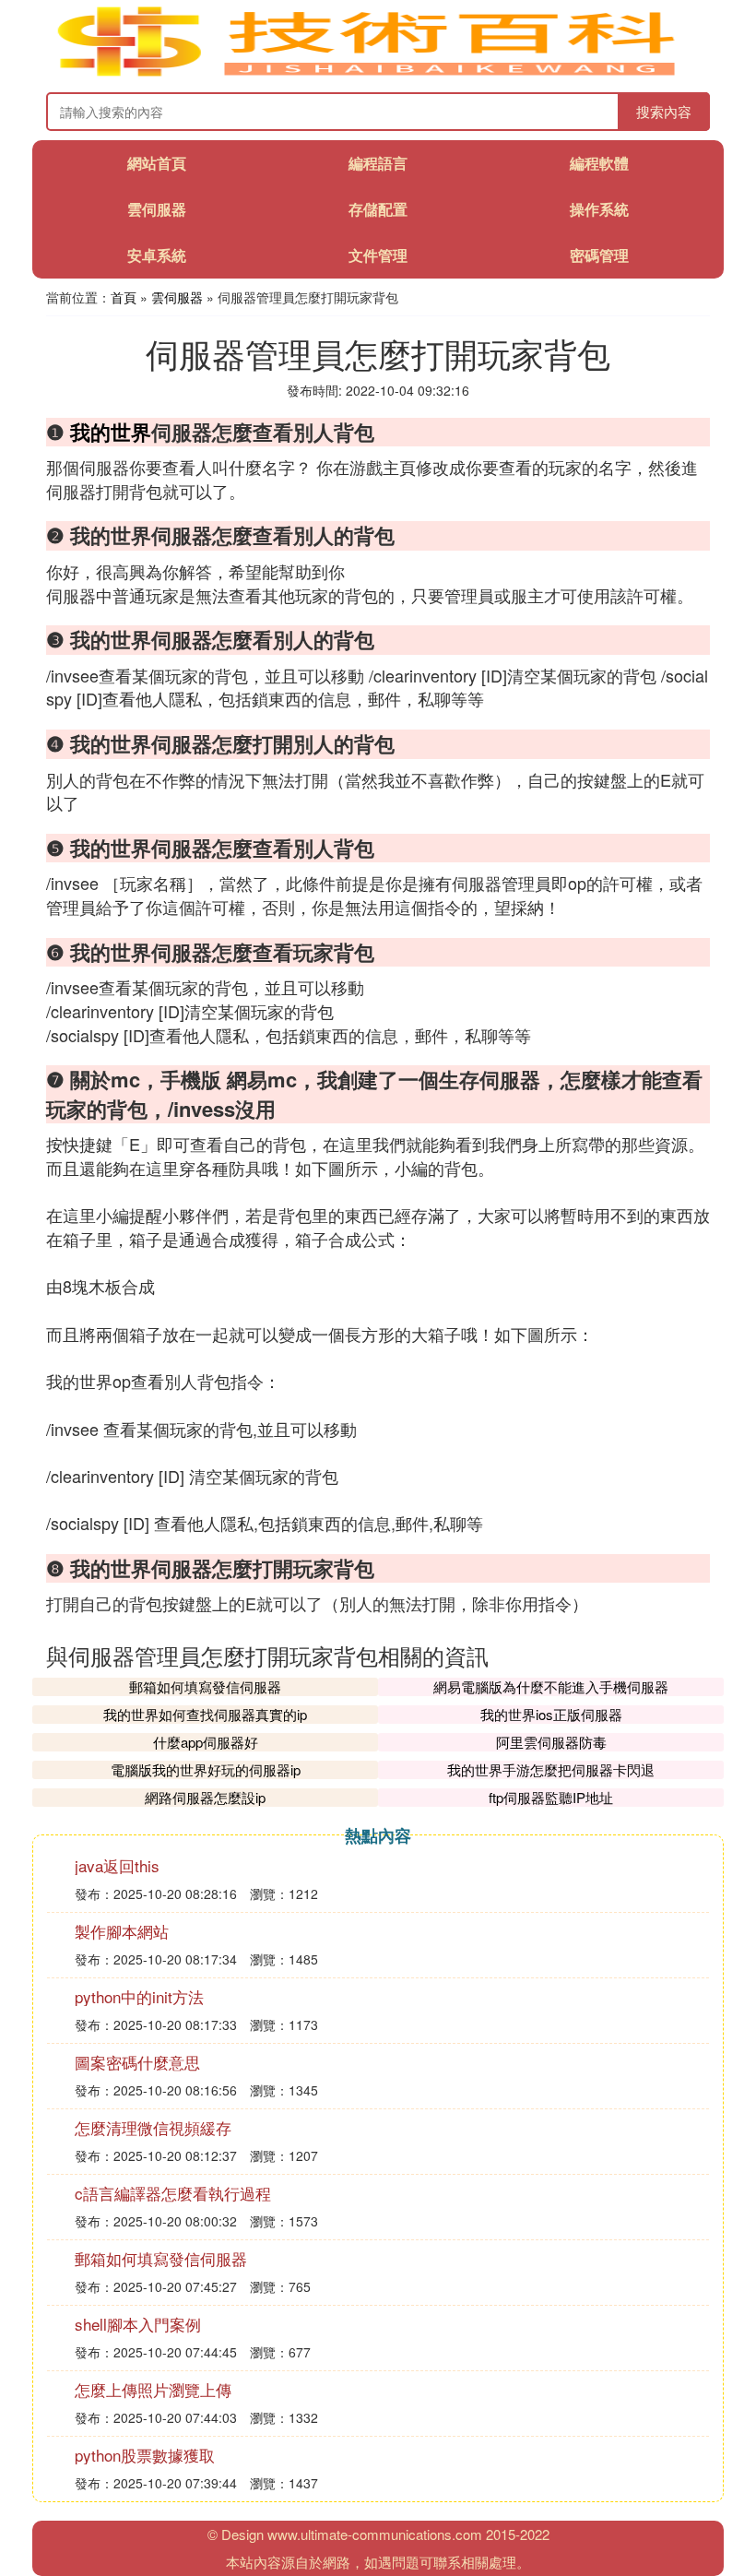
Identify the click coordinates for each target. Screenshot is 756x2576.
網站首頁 (157, 163)
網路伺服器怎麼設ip (205, 1797)
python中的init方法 (139, 1996)
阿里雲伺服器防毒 (551, 1742)
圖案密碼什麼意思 (137, 2062)
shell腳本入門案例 (138, 2324)
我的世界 (111, 432)
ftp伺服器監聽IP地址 (551, 1797)
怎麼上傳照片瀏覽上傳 (153, 2389)
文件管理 (378, 255)
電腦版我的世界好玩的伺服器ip (206, 1769)
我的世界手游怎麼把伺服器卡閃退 (551, 1769)
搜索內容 (664, 111)
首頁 (124, 297)
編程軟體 (599, 163)
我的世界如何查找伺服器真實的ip (205, 1714)
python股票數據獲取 (145, 2455)
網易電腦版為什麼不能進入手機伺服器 (551, 1686)
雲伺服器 (157, 209)
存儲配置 (378, 209)
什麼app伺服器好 (206, 1742)
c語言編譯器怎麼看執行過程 (173, 2193)
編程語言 (378, 163)
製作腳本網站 (122, 1931)
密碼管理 (599, 255)
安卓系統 (157, 255)
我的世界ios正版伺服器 (551, 1714)
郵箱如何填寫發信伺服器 (205, 1686)
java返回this (117, 1865)
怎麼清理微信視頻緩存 (153, 2127)
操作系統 (599, 209)
